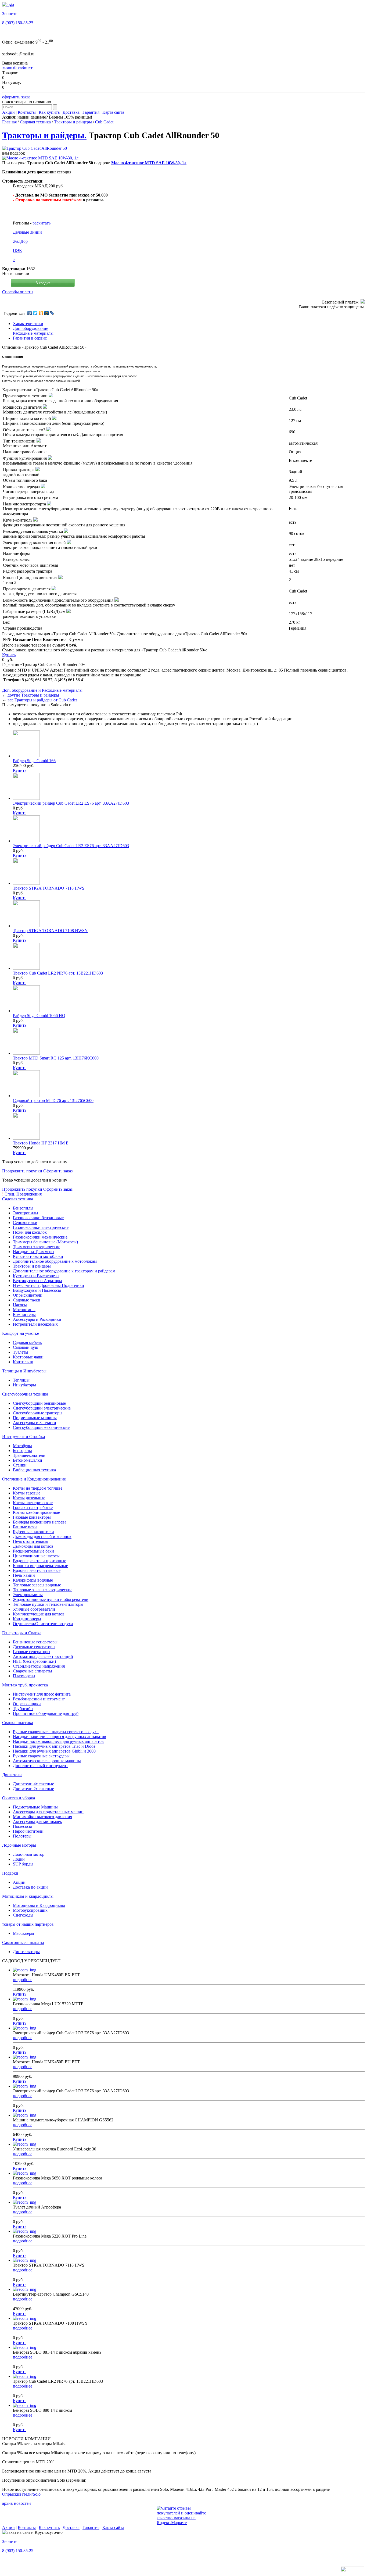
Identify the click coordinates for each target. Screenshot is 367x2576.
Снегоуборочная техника (25, 1394)
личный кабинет (17, 68)
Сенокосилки (25, 1223)
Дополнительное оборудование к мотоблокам (55, 1261)
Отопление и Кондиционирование (34, 1479)
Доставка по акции (30, 1887)
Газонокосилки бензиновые (38, 1218)
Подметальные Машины (35, 1807)
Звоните (10, 14)
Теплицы (21, 1380)
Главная (9, 122)
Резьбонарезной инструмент (39, 1699)
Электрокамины (28, 1595)
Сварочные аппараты (33, 1671)
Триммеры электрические (37, 1247)
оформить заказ (16, 97)
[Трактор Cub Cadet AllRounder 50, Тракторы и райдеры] (35, 148)
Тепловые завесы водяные (37, 1585)
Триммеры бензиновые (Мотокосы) (45, 1242)
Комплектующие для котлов (39, 1614)
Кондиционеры (27, 1619)
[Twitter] (35, 313)
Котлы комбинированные (36, 1512)
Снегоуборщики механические (41, 1427)
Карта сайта (113, 112)
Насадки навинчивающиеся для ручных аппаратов (60, 1737)
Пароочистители (28, 1831)
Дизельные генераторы (34, 1647)
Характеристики (28, 324)
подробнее (23, 1980)
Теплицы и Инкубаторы (24, 1371)
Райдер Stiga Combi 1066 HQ (39, 1016)
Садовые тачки (27, 1300)
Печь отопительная (30, 1541)
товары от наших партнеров (28, 1924)
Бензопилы (23, 1208)
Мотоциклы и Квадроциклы (39, 1905)
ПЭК (17, 250)
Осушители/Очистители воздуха (43, 1624)
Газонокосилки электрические (41, 1227)
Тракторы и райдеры (73, 122)
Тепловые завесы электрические (43, 1590)
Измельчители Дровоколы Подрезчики (48, 1285)
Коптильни (23, 1362)
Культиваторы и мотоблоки (38, 1256)
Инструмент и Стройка (24, 1437)
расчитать (42, 223)
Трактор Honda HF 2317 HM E (41, 1143)
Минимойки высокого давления (42, 1817)
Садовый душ (26, 1347)
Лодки (19, 1859)
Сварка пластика (18, 1723)
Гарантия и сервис (30, 338)
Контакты (27, 112)
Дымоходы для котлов (33, 1546)
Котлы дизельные (29, 1498)
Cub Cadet (104, 122)
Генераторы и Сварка (22, 1633)
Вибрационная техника (34, 1470)
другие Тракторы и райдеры (33, 695)
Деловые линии (27, 232)
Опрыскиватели (28, 1295)
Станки (20, 1465)
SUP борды (23, 1864)
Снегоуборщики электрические (42, 1408)
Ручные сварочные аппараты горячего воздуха (56, 1732)
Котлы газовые (27, 1493)
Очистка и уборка (19, 1798)
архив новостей (17, 2503)
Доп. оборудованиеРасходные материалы (33, 331)
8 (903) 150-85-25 (18, 23)
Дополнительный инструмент (40, 1766)
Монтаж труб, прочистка (25, 1685)
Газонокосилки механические (40, 1237)
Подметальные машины (35, 1418)
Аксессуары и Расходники (37, 1319)
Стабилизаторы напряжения (39, 1666)
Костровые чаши (28, 1357)
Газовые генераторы (32, 1652)
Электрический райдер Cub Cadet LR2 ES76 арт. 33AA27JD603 (71, 803)
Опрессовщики (27, 1704)
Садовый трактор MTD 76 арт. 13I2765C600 (53, 1100)
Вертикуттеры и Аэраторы (37, 1281)
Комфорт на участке (21, 1333)
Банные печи (25, 1527)
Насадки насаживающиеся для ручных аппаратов (58, 1741)
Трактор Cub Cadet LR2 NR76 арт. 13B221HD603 (58, 973)
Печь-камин (24, 1575)
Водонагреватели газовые (37, 1570)
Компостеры (24, 1314)
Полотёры (22, 1836)
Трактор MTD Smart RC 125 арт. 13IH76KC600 (56, 1058)
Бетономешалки (28, 1460)
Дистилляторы (26, 1952)
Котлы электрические (33, 1503)
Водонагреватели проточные (39, 1561)
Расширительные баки (33, 1551)
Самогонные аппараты (23, 1942)
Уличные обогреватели (34, 1609)
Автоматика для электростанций (43, 1656)
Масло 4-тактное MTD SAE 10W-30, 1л (149, 163)
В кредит (43, 283)
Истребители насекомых (35, 1324)
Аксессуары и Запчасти (35, 1423)
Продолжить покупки (22, 1171)
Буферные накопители (33, 1532)
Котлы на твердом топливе (38, 1488)
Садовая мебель (27, 1342)
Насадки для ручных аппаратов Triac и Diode (54, 1746)
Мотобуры (22, 1446)
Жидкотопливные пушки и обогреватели (51, 1599)
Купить (9, 655)
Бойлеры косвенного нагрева (40, 1522)
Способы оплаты (18, 292)
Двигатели (12, 1775)
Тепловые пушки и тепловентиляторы (48, 1604)
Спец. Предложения (22, 1194)
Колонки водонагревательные (40, 1566)
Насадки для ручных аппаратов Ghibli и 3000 (54, 1751)
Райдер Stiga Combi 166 (34, 761)
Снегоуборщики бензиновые (39, 1403)
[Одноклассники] (41, 313)
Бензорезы (22, 1451)
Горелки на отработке (33, 1508)
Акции (8, 112)
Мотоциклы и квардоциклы (28, 1896)
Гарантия (91, 112)
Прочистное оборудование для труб (46, 1713)
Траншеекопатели (29, 1455)
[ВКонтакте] (30, 313)
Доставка (71, 112)
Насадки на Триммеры (34, 1252)
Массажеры (24, 1933)
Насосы (20, 1305)
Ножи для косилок (30, 1232)
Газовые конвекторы (32, 1517)
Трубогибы (23, 1709)
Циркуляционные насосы (36, 1556)
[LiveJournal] (52, 313)
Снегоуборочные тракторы (38, 1413)
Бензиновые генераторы (35, 1642)
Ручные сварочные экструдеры (41, 1756)
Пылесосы (22, 1826)
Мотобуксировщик (30, 1910)
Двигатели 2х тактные (33, 1789)
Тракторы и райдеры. (44, 135)
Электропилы (26, 1213)
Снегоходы (23, 1915)
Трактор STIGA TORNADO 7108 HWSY (50, 931)
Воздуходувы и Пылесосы (37, 1290)
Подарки (10, 1873)
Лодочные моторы (19, 1845)
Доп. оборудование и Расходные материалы (42, 690)
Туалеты (21, 1352)
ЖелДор (20, 241)
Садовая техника (35, 122)
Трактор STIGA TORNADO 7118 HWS (49, 888)
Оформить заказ (58, 1171)
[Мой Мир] (47, 313)
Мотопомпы (24, 1310)
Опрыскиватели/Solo (21, 2494)
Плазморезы (24, 1676)
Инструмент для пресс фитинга (42, 1694)
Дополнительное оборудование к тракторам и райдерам (64, 1271)
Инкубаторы (24, 1385)
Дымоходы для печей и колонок (42, 1537)
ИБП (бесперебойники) (34, 1661)
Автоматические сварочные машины (47, 1761)
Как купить (49, 112)
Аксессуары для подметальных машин (48, 1812)
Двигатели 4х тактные (33, 1784)
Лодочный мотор (29, 1854)
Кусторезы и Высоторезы (36, 1276)
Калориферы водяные (33, 1580)
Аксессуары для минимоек (37, 1822)
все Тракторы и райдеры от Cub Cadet (42, 700)
